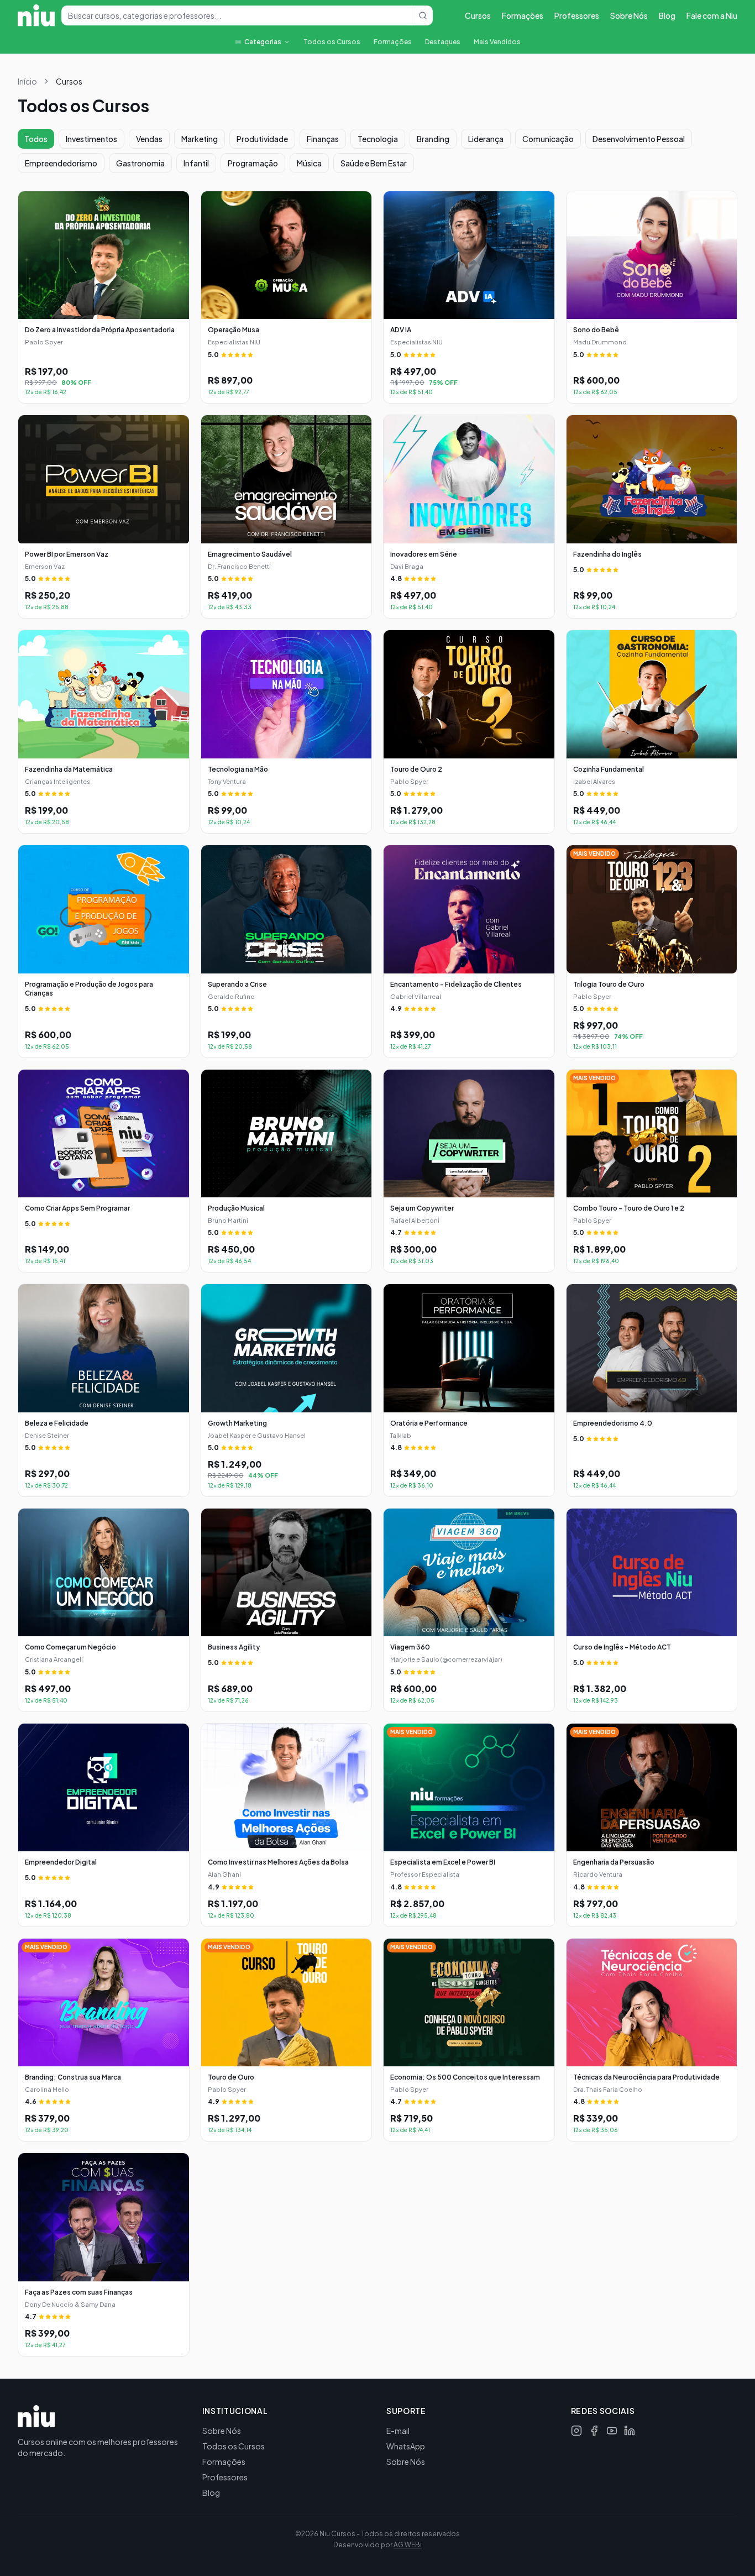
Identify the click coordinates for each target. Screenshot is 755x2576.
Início (27, 81)
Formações (523, 15)
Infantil (196, 163)
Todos (36, 139)
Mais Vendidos (497, 42)
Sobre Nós (629, 15)
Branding (433, 139)
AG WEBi (408, 2545)
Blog (667, 15)
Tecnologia (378, 139)
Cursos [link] (69, 81)
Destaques (443, 42)
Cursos (478, 15)
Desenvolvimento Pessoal (639, 139)
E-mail (398, 2431)
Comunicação (548, 139)
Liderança (486, 139)
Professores (577, 15)
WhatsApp (406, 2446)
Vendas (149, 139)
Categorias (263, 42)
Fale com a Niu (712, 15)
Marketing (200, 139)
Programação (253, 163)
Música (309, 163)
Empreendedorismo (61, 163)
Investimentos (91, 139)
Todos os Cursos (332, 42)
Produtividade (262, 139)
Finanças (323, 139)
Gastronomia (140, 163)
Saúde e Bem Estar (374, 163)
